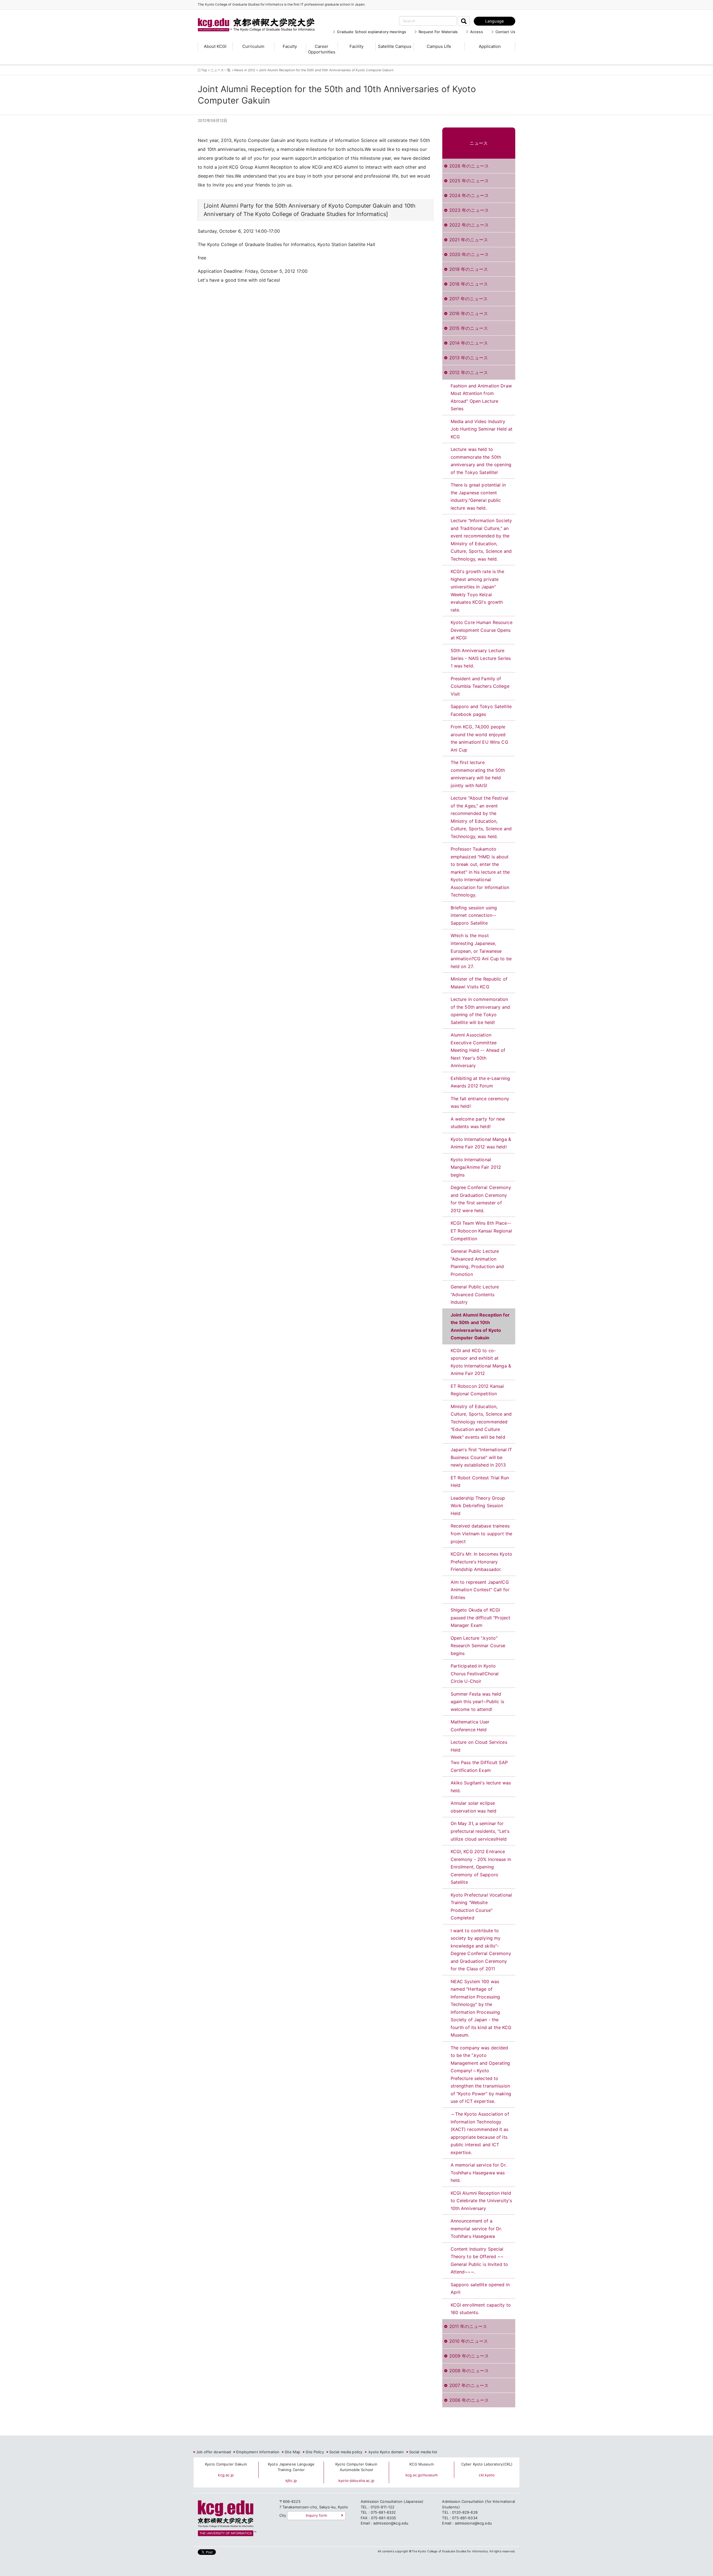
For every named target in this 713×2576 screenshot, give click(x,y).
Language (495, 21)
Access (477, 32)
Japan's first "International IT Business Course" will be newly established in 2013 (481, 1457)
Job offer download (213, 2452)
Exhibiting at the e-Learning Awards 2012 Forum (480, 1082)
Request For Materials (438, 32)
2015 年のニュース (469, 328)
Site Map (292, 2452)
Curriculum (253, 46)
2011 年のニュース (468, 2326)
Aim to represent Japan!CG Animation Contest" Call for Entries (480, 1590)
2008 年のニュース (469, 2371)
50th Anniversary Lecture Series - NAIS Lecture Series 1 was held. (481, 658)
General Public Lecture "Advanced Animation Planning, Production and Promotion (477, 1263)
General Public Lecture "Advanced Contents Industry (475, 1294)
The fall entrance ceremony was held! (480, 1102)
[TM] (251, 18)
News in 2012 (245, 70)
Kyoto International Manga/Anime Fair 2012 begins (476, 1167)
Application (490, 46)
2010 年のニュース (469, 2341)
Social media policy (346, 2452)
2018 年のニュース (469, 284)
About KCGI (215, 46)
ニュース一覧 (221, 70)
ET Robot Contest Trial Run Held (480, 1482)
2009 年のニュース (469, 2356)
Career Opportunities (322, 49)
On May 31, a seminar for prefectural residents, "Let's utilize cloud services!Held (480, 1831)
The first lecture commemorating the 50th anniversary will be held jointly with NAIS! (478, 774)
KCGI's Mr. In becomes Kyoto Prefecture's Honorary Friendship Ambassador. (482, 1562)
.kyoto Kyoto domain (386, 2452)
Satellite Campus (395, 46)
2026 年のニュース (469, 166)
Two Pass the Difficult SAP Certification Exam (479, 1766)
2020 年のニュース (469, 254)
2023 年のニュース (469, 210)
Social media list (423, 2452)
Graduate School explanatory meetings (372, 32)
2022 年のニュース (469, 225)
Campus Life (439, 46)
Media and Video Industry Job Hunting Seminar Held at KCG (482, 429)
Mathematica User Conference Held (470, 1726)
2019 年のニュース (469, 269)
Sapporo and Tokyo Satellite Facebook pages (481, 710)
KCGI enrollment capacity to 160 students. (481, 2309)
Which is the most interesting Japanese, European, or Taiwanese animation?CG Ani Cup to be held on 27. (481, 951)
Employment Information (258, 2452)
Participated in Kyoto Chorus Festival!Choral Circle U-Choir (475, 1673)
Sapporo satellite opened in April (480, 2288)
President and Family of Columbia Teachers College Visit (480, 686)
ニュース (479, 143)
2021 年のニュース (469, 240)
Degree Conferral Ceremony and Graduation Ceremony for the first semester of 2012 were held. (481, 1199)
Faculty (290, 46)
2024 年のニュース (469, 195)
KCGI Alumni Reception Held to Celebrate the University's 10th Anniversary (481, 2201)
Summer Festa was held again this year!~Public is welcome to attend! (477, 1702)
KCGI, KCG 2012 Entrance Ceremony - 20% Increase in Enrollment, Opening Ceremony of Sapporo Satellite (481, 1867)
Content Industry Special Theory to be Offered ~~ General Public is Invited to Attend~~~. (479, 2261)
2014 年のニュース (469, 343)
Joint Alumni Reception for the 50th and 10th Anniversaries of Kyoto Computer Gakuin (480, 1326)
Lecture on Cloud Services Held (479, 1746)
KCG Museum (421, 2464)
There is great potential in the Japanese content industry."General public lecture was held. (478, 496)
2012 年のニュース (469, 372)
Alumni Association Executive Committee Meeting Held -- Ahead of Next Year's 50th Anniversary (478, 1050)
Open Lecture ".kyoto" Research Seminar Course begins (478, 1646)
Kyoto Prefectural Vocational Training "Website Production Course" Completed (481, 1906)
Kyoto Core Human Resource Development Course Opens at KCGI (482, 630)
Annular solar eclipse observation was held (474, 1807)
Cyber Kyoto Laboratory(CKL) (487, 2464)
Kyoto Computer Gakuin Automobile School (356, 2467)
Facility (356, 46)
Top (204, 70)
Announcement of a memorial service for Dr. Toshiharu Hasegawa (476, 2228)
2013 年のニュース (469, 358)
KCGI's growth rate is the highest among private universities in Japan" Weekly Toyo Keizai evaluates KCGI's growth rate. (477, 591)
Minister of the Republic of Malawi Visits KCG (479, 983)
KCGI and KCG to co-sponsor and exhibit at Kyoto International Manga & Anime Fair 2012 (481, 1362)
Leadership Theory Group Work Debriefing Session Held (478, 1506)
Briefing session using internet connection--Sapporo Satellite (474, 915)
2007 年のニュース (469, 2385)
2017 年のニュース (468, 299)
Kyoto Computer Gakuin (226, 2464)
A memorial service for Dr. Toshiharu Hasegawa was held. (479, 2173)
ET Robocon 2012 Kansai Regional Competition (477, 1390)
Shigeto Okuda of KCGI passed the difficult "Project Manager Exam (481, 1618)
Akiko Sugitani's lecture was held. (481, 1787)
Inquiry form (317, 2515)
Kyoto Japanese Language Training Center (291, 2467)
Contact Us (505, 32)
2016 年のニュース (469, 313)
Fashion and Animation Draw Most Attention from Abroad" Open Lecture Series (481, 397)
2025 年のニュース (469, 181)
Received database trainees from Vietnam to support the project (482, 1533)
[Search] (464, 21)
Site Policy (315, 2452)
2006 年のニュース (469, 2400)
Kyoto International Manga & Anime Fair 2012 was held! (481, 1143)
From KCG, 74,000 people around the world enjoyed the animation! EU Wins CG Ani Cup (479, 738)
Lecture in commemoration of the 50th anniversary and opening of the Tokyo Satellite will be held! (480, 1011)
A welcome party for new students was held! (478, 1123)
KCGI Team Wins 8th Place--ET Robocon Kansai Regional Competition (481, 1231)
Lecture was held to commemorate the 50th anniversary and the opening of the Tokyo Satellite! (481, 461)
